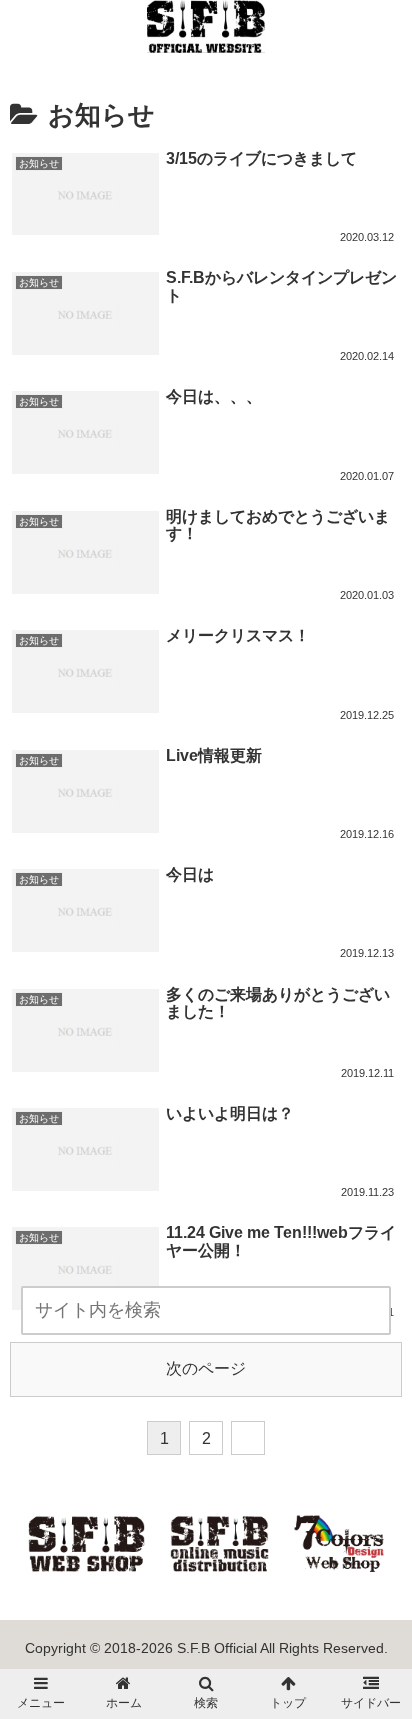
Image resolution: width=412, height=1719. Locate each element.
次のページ (206, 1368)
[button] (381, 1312)
